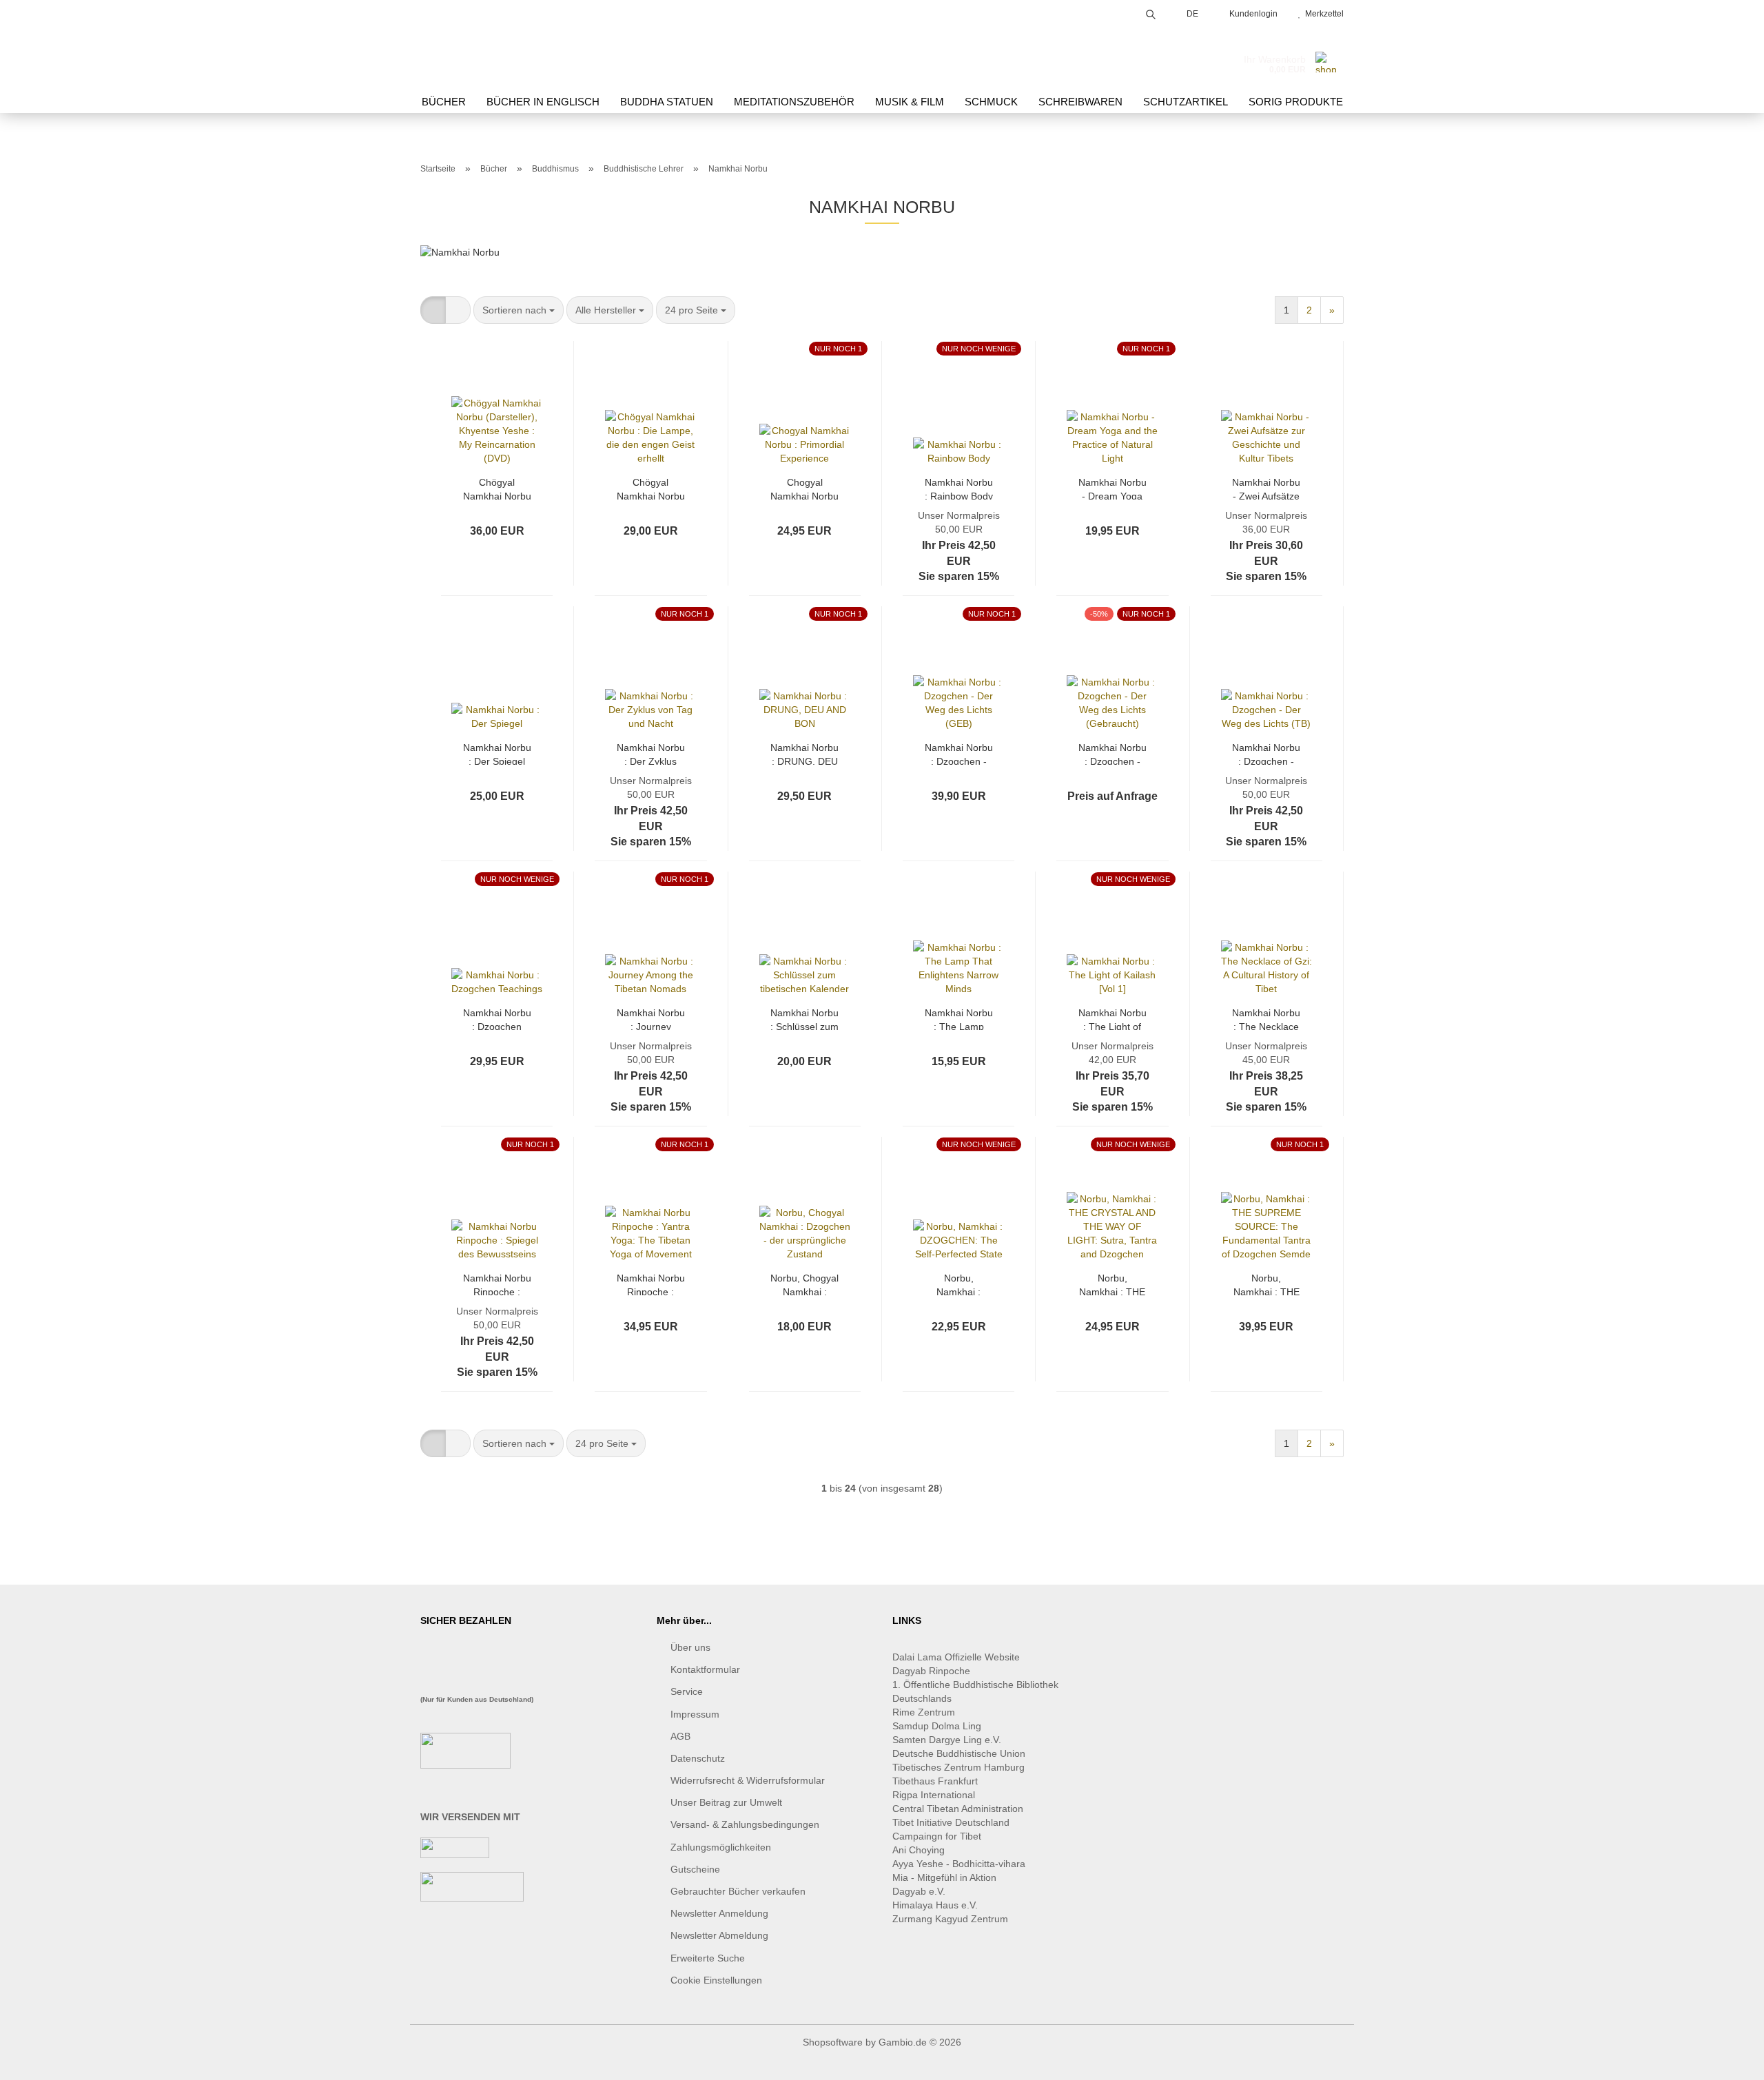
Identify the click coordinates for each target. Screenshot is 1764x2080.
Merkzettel (1322, 14)
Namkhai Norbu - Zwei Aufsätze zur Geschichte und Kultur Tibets (1266, 488)
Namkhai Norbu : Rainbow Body (959, 488)
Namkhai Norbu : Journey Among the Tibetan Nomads (651, 1019)
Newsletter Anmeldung (719, 1913)
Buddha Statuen (667, 102)
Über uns (690, 1647)
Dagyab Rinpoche (933, 1671)
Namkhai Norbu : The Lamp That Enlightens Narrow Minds (959, 1019)
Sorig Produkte (1296, 102)
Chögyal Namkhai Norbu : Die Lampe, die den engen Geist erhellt (651, 488)
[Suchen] (1151, 12)
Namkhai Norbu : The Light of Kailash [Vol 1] (1112, 1019)
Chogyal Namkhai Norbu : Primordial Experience (804, 488)
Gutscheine (695, 1869)
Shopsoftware (833, 2042)
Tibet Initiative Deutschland (951, 1822)
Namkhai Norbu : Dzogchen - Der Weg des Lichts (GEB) (959, 753)
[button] (433, 310)
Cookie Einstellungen (716, 1980)
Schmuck (991, 102)
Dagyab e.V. (919, 1891)
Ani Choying (919, 1850)
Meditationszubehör (794, 102)
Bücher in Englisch (543, 102)
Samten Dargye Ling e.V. (947, 1740)
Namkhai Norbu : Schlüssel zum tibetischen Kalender (804, 1019)
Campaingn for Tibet (937, 1836)
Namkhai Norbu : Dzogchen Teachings (497, 1019)
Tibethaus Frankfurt (935, 1781)
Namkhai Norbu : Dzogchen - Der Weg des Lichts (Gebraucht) (1112, 753)
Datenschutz (698, 1758)
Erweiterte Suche (708, 1958)
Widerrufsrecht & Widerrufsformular (748, 1780)
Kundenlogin (1251, 14)
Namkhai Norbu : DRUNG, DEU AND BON (804, 753)
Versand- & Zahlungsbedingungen (745, 1824)
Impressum (695, 1714)
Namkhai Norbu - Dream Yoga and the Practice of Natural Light (1112, 488)
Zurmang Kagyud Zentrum (950, 1919)
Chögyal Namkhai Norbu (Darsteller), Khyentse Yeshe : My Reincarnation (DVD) (497, 488)
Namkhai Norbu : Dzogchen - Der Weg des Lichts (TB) (1266, 753)
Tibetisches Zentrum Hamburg (958, 1767)
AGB (680, 1736)
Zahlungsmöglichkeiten (721, 1847)
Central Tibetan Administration (958, 1809)
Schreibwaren (1080, 102)
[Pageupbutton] (1726, 2059)
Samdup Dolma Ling (937, 1726)
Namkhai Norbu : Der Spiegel (497, 753)
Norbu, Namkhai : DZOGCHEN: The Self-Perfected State (958, 1284)
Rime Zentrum (924, 1712)
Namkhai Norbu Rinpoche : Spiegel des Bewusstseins (497, 1284)
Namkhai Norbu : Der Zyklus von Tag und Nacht (651, 753)
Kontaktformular (705, 1669)
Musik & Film (910, 102)
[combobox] (519, 310)
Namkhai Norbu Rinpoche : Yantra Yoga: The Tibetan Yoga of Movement (651, 1284)
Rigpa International (935, 1795)
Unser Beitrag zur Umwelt (726, 1802)
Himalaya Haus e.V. (936, 1905)
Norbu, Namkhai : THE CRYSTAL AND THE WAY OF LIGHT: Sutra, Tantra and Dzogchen (1112, 1284)
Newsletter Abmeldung (719, 1935)
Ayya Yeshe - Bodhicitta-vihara (959, 1864)
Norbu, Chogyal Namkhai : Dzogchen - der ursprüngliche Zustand (804, 1284)
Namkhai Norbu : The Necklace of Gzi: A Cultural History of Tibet (1266, 1019)
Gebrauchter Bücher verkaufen (738, 1891)
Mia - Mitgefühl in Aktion (946, 1877)
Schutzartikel (1186, 102)
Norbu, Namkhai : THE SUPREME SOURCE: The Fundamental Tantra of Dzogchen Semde (1266, 1284)
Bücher (444, 102)
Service (687, 1691)
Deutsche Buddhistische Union (959, 1753)
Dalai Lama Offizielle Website (956, 1657)
